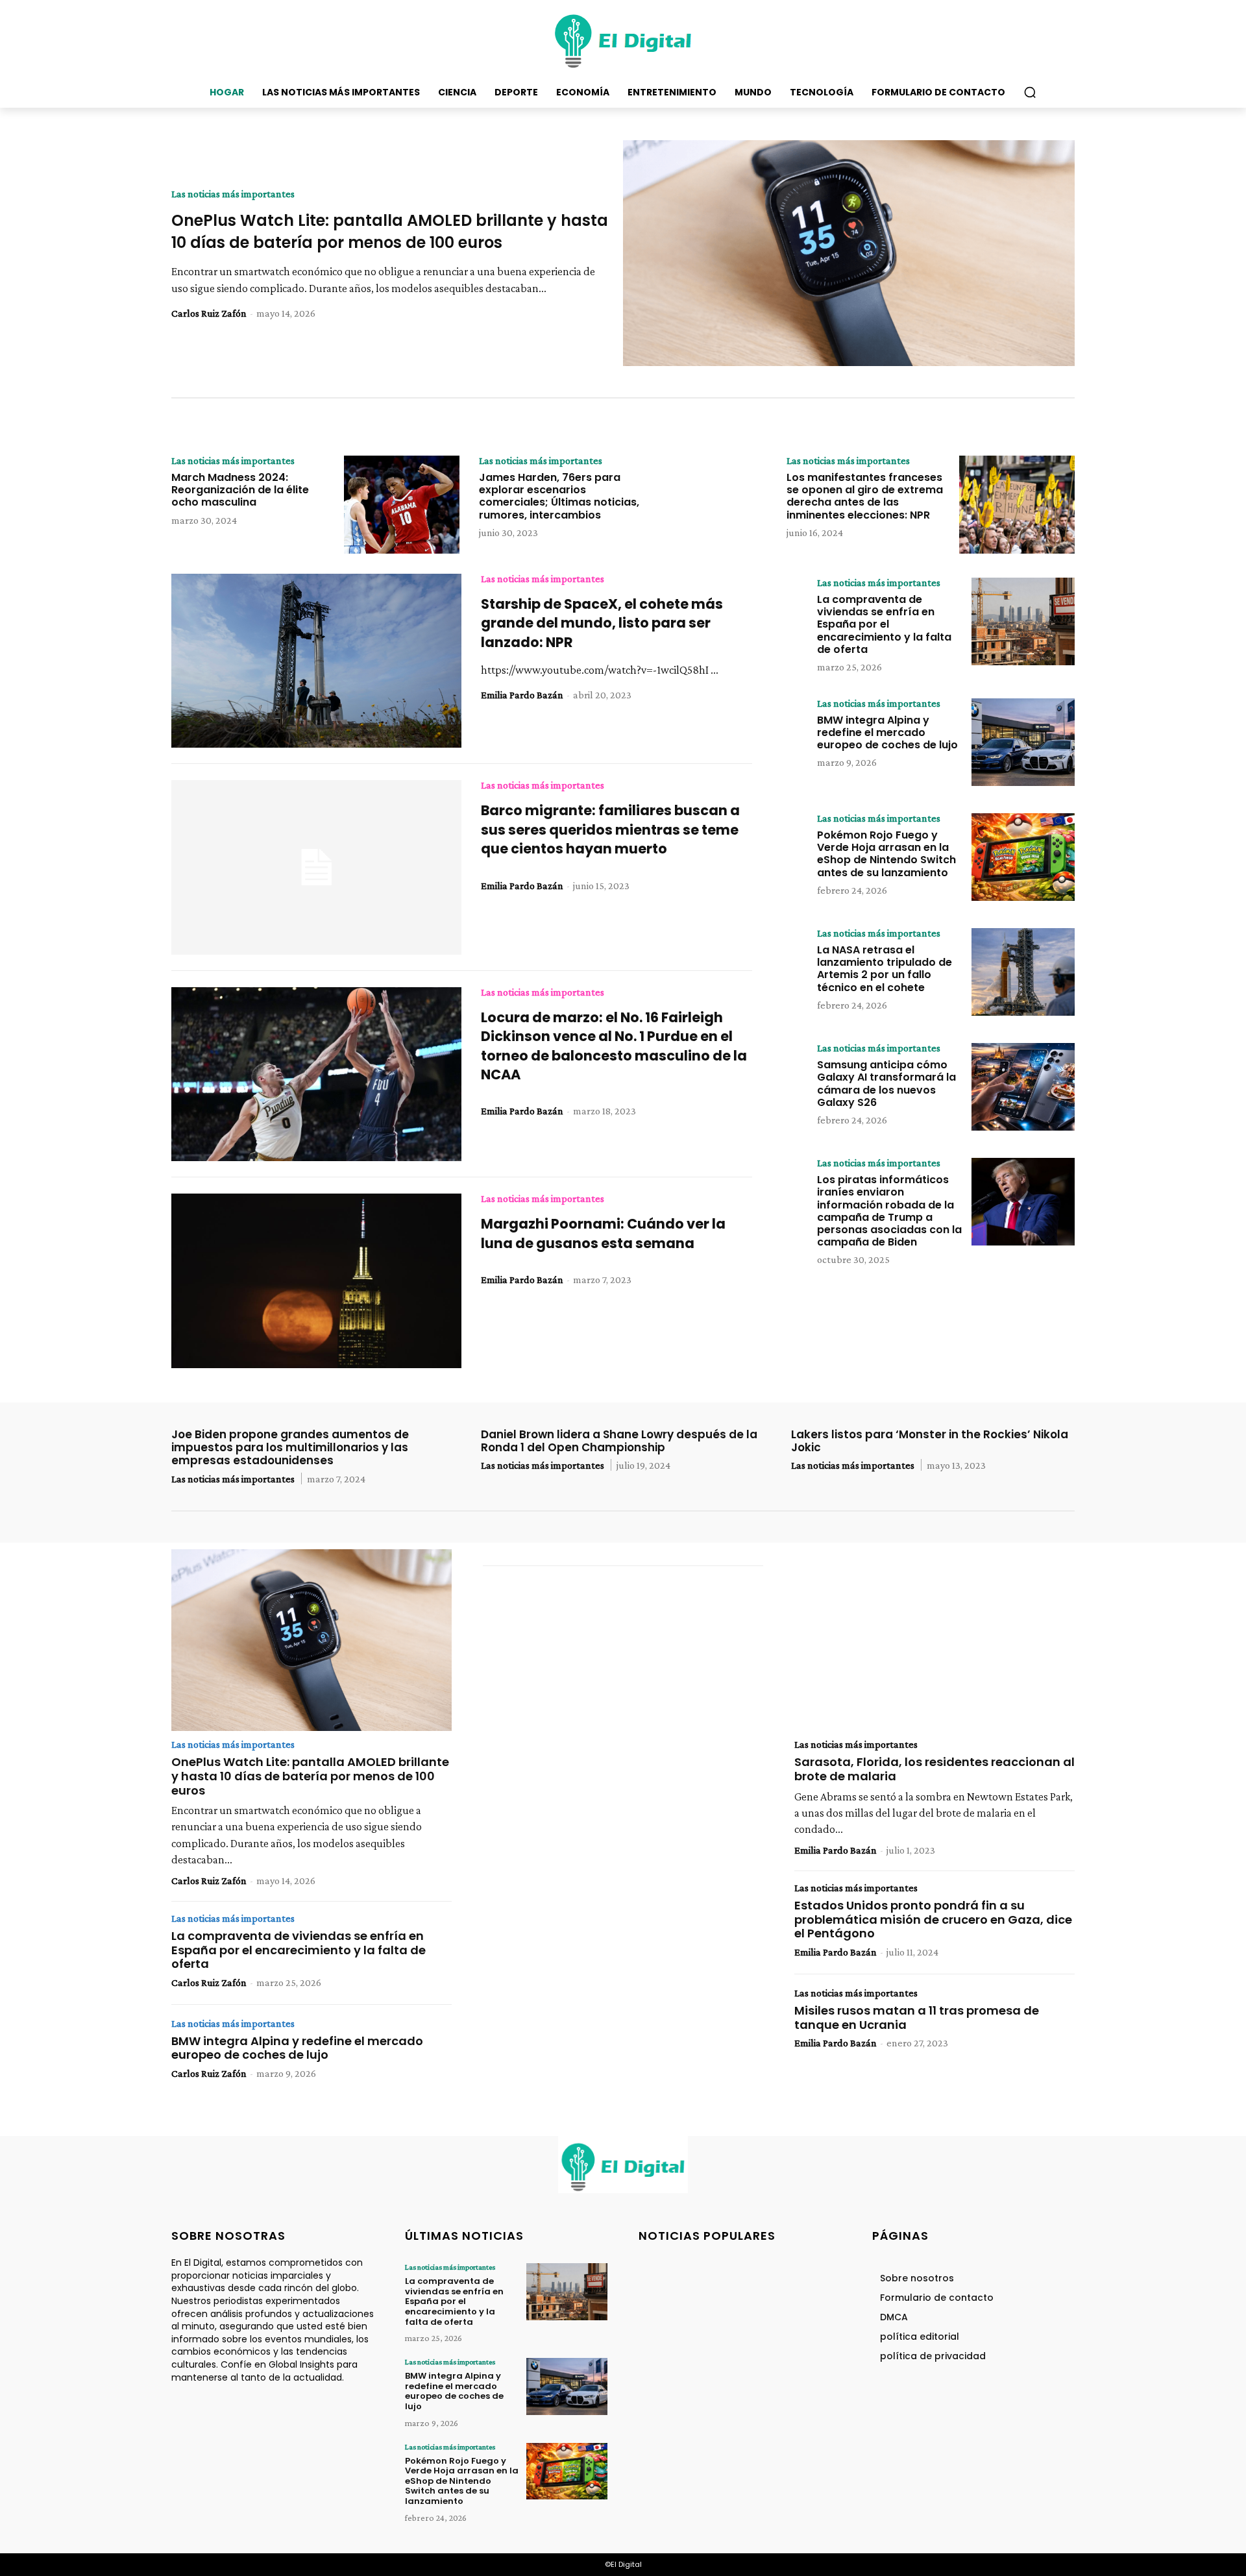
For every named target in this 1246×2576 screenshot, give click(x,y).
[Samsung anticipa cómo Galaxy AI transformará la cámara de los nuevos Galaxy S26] (1023, 1087)
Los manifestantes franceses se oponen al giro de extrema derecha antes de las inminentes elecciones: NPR (865, 496)
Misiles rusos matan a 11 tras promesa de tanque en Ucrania (917, 2018)
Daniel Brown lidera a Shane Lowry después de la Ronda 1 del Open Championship (619, 1441)
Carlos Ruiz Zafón (209, 313)
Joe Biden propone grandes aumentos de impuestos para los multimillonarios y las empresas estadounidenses (290, 1448)
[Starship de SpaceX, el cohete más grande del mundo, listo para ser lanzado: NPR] (316, 661)
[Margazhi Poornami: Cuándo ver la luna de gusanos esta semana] (316, 1281)
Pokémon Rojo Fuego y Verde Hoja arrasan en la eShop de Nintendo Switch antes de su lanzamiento (886, 854)
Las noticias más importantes (233, 194)
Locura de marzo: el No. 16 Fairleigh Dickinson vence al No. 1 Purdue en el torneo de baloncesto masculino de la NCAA (614, 1046)
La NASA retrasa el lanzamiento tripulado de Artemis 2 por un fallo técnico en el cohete (885, 969)
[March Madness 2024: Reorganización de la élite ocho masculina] (402, 505)
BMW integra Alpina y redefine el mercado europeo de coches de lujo (887, 732)
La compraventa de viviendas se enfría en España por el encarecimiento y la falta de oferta (884, 624)
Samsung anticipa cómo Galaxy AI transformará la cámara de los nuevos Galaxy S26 (886, 1084)
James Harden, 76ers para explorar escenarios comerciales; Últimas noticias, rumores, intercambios (559, 496)
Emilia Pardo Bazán (522, 695)
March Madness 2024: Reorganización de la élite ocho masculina (240, 490)
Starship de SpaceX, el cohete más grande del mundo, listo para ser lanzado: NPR (602, 623)
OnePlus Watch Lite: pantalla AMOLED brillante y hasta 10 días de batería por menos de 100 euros (390, 231)
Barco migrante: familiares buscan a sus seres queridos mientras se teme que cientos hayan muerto (610, 829)
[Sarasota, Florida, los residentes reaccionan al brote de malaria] (934, 1640)
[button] (1030, 92)
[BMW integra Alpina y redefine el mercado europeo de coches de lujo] (1023, 742)
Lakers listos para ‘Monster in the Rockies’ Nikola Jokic (930, 1441)
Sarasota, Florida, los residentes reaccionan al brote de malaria (934, 1769)
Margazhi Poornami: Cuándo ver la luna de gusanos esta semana (603, 1233)
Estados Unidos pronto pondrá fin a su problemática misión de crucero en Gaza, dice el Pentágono (933, 1919)
